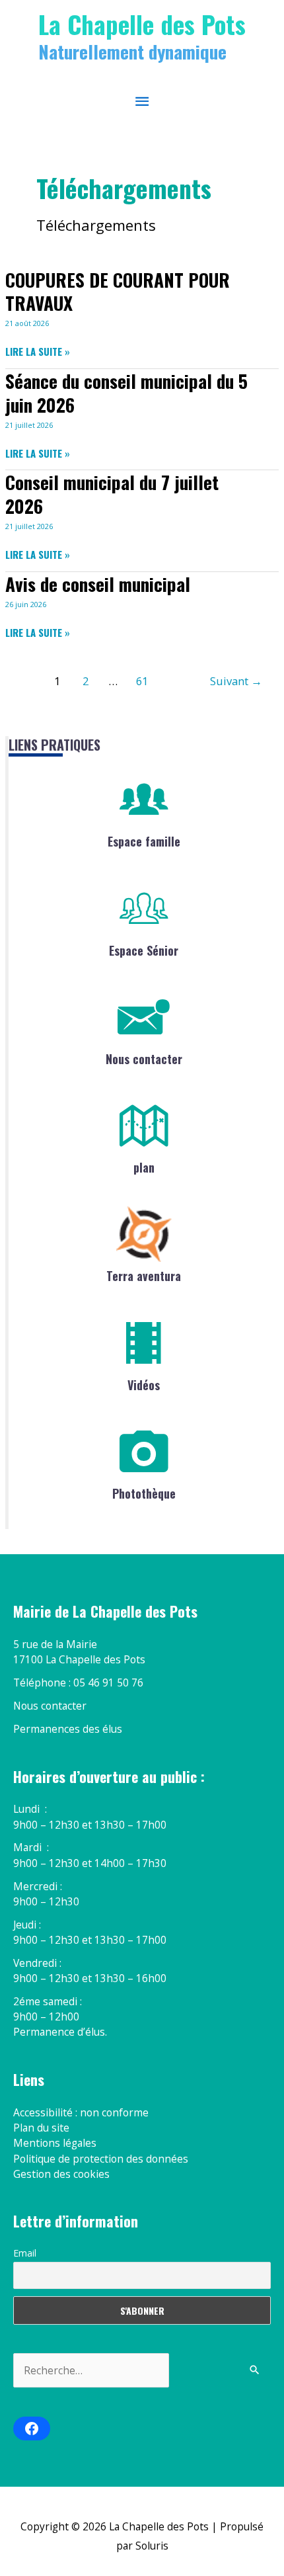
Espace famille (144, 841)
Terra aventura (144, 1276)
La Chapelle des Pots (142, 24)
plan (144, 1167)
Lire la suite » (38, 352)
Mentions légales (55, 2143)
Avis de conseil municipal (98, 584)
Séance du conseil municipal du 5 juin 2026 (126, 393)
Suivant (236, 681)
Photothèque (144, 1493)
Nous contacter (144, 1059)
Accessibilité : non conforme (81, 2112)
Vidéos (144, 1385)
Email (25, 2253)
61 (142, 681)
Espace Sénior (144, 950)
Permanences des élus (68, 1729)
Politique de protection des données (101, 2159)
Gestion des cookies (61, 2174)
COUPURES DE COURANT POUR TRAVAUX (118, 291)
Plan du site (41, 2128)
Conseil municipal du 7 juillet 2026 (112, 494)
